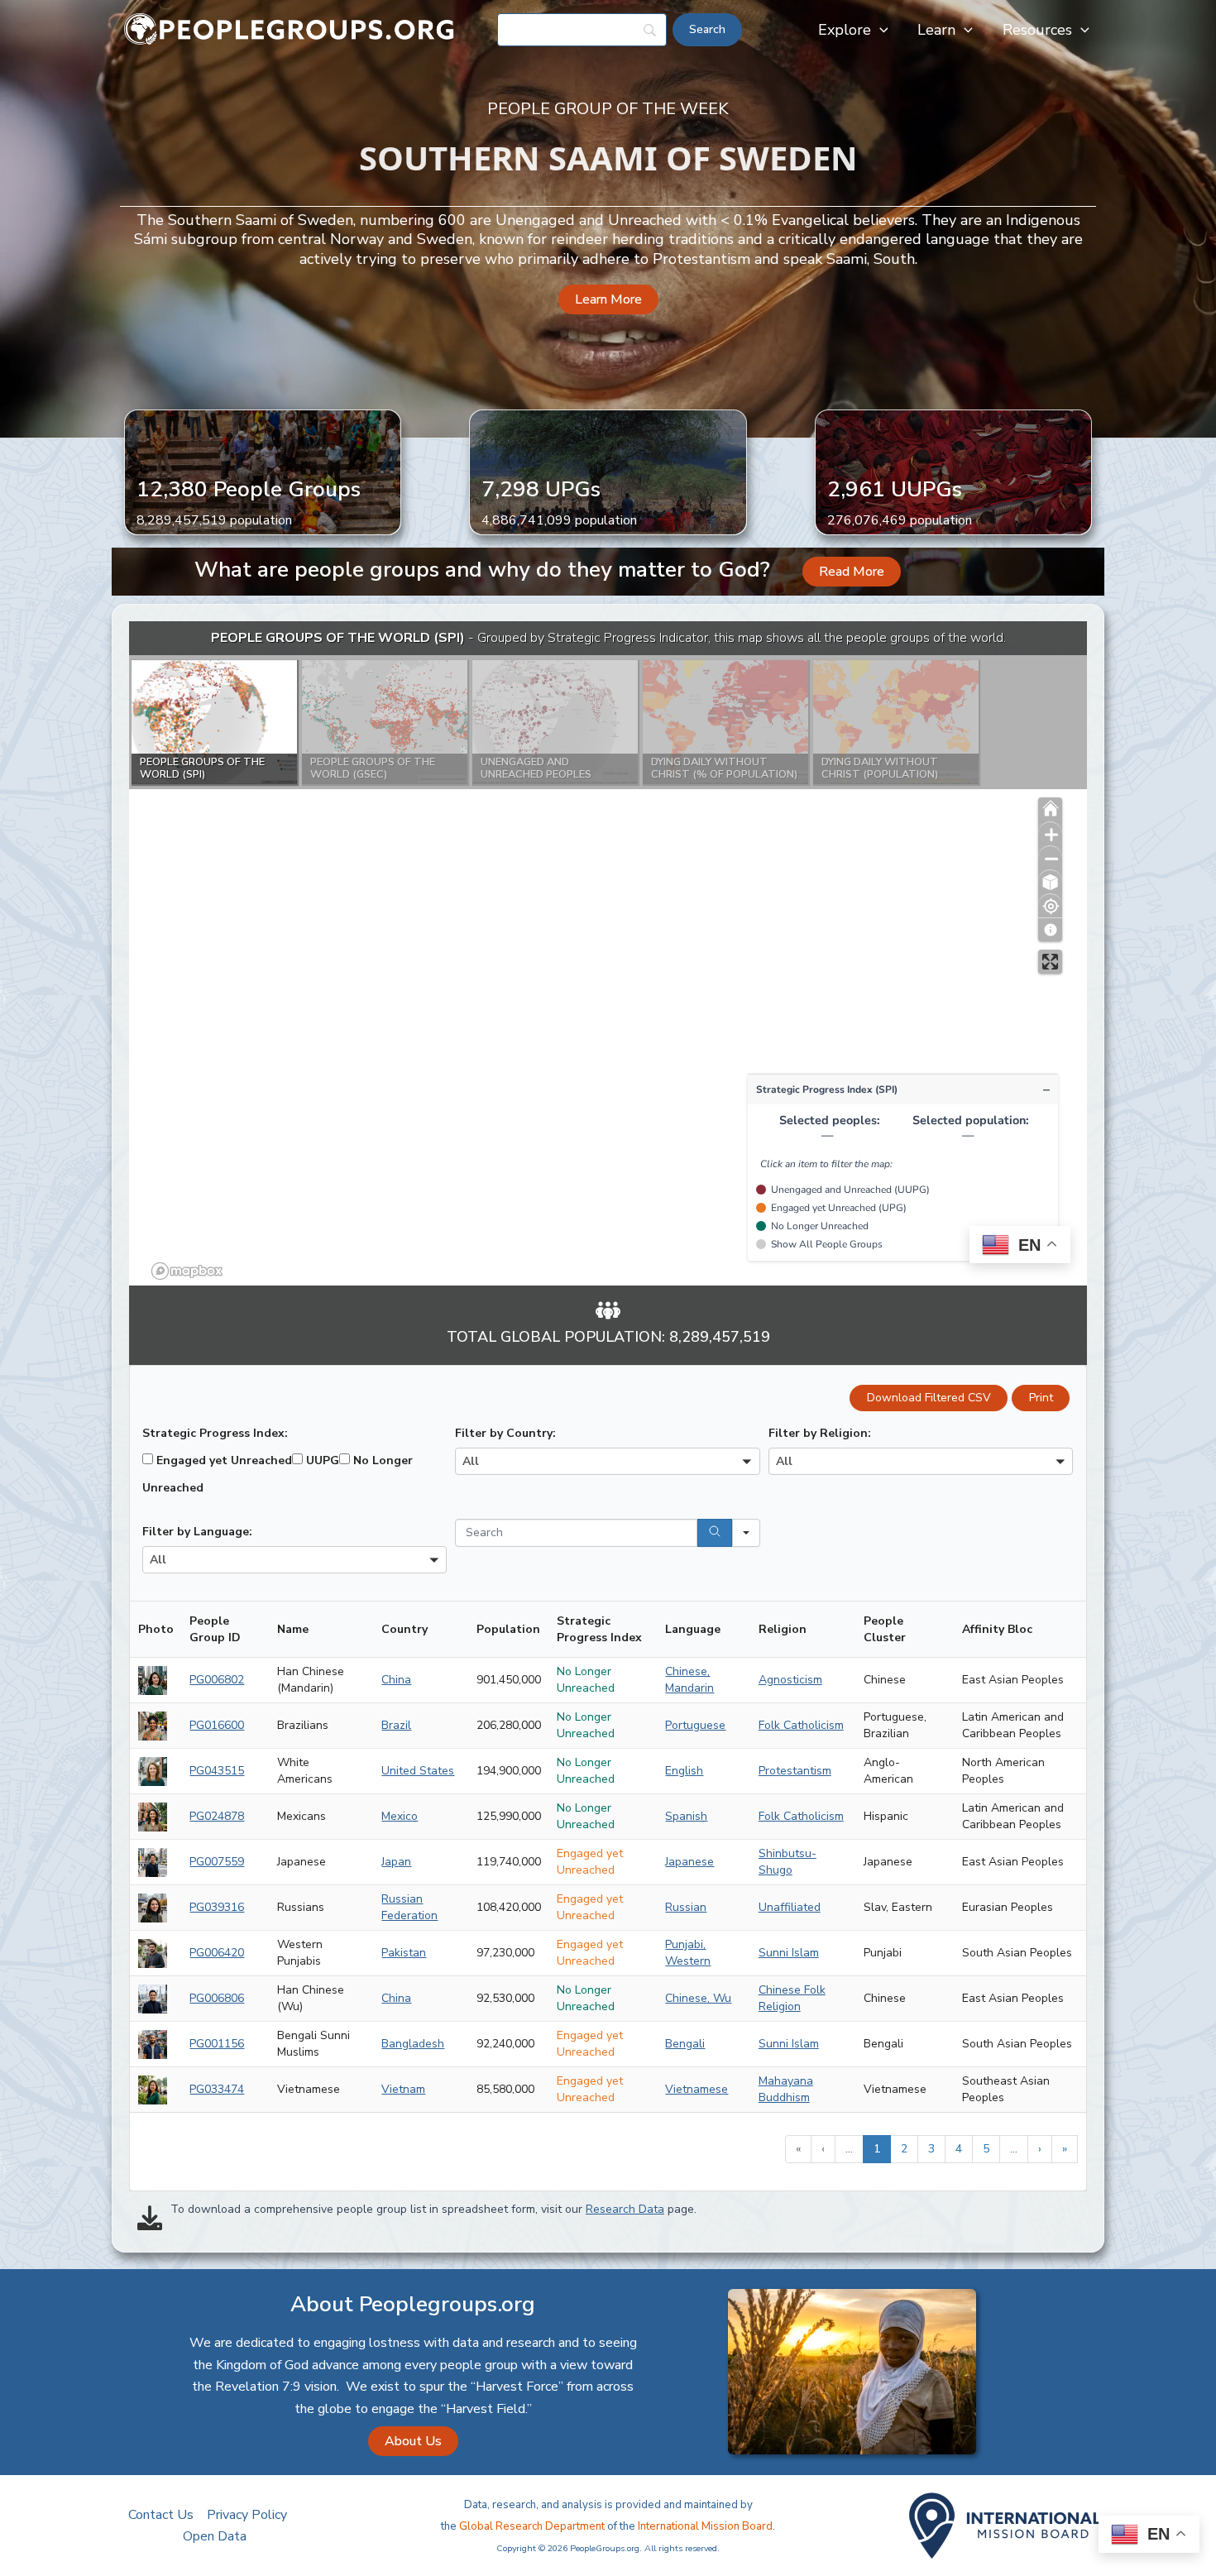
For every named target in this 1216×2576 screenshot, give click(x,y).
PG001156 (217, 2044)
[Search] (715, 1533)
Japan (396, 1862)
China (396, 1680)
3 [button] (931, 2149)
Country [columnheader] (405, 1629)
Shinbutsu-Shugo (788, 1862)
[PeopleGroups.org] (290, 29)
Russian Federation (409, 1907)
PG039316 (217, 1907)
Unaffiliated (790, 1907)
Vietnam (403, 2089)
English (684, 1771)
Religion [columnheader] (783, 1629)
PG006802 (217, 1680)
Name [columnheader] (293, 1629)
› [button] (1040, 2149)
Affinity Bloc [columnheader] (997, 1629)
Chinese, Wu (698, 1998)
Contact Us (161, 2515)
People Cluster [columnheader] (885, 1629)
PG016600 (217, 1725)
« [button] (798, 2149)
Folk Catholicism (801, 1725)
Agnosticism (790, 1680)
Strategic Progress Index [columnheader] (599, 1629)
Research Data (625, 2209)
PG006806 (217, 1998)
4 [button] (959, 2149)
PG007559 (217, 1862)
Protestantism (795, 1771)
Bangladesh (413, 2044)
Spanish (686, 1816)
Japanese (689, 1862)
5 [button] (986, 2149)
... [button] (849, 2149)
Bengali (685, 2044)
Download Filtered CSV (929, 1398)
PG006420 (217, 1953)
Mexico (400, 1816)
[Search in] (746, 1533)
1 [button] (877, 2149)
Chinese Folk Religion (792, 1998)
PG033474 (217, 2089)
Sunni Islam (789, 1953)
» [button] (1065, 2149)
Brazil (396, 1725)
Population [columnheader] (508, 1629)
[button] (880, 30)
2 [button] (904, 2149)
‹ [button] (823, 2149)
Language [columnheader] (693, 1629)
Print (1041, 1398)
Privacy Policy (247, 2515)
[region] (608, 953)
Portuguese (695, 1725)
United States (418, 1771)
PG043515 (217, 1771)
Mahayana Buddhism (786, 2089)
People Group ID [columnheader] (215, 1629)
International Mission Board (705, 2526)
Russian (686, 1907)
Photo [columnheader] (156, 1629)
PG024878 (217, 1816)
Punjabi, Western (688, 1953)
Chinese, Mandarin (689, 1680)
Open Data (215, 2536)
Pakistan (404, 1953)
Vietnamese (697, 2089)
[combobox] (607, 1461)
